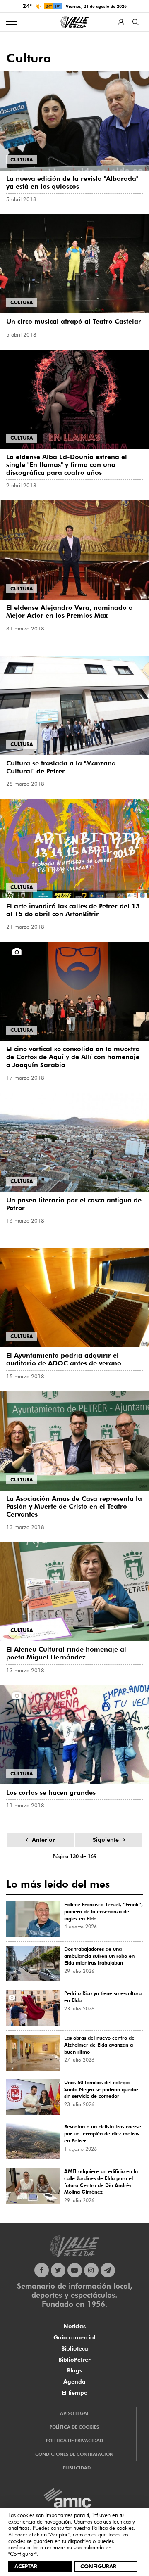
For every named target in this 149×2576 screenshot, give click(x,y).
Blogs (74, 2370)
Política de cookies (113, 2528)
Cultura (22, 160)
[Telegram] (108, 2270)
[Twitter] (58, 2270)
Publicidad (77, 2468)
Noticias (74, 2326)
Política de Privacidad (74, 2441)
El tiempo (75, 2393)
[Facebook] (42, 2270)
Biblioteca (75, 2348)
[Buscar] (136, 22)
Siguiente (106, 1840)
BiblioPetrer (74, 2360)
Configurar (98, 2566)
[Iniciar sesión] (121, 22)
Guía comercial (74, 2337)
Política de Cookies (74, 2427)
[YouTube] (75, 2270)
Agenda (74, 2382)
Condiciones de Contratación (74, 2454)
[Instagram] (91, 2270)
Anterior (43, 1840)
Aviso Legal (74, 2413)
